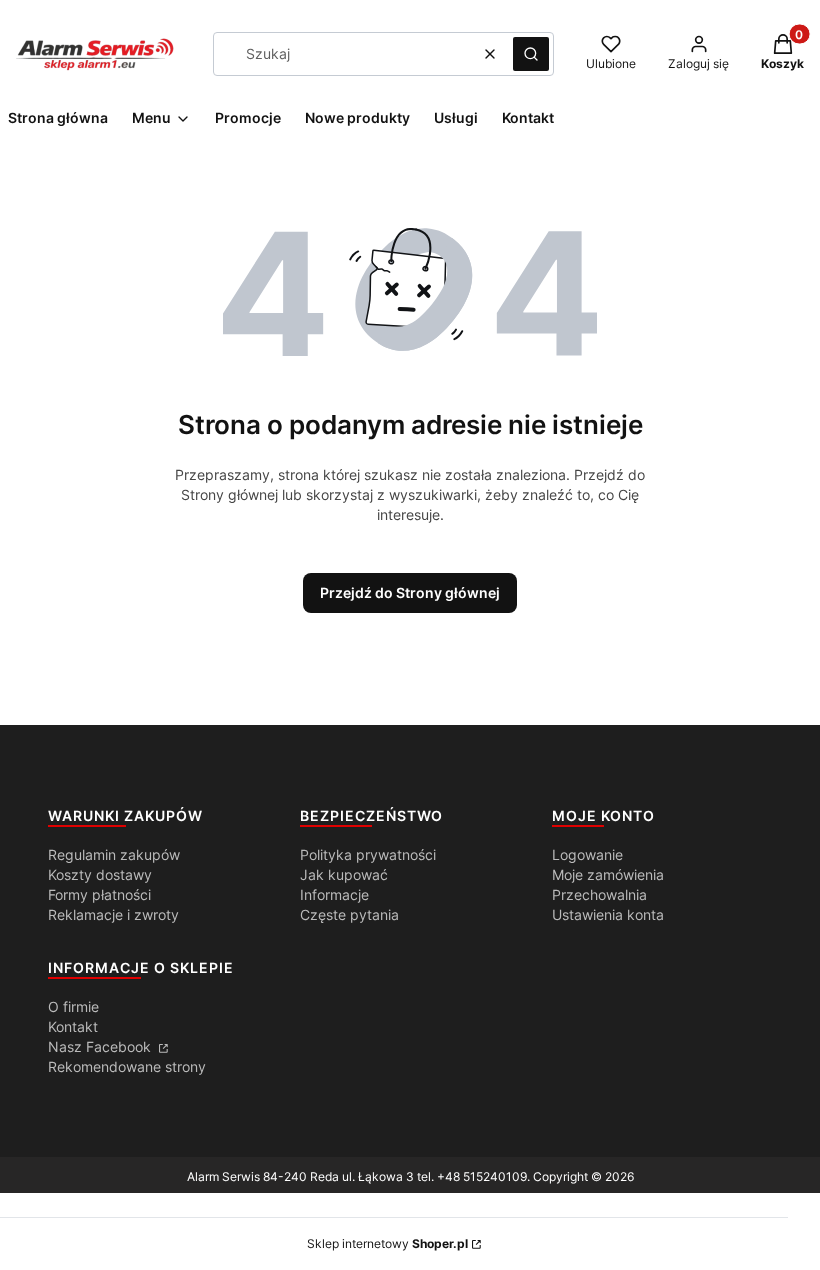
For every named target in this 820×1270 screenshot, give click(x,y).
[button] (531, 54)
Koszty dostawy (100, 874)
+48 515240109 (482, 1176)
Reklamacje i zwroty (113, 914)
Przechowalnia (599, 894)
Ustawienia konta (608, 914)
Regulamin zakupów (114, 854)
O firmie (73, 1006)
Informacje (334, 894)
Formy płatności (99, 894)
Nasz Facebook (101, 1046)
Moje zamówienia (608, 874)
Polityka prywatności (368, 854)
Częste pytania (349, 914)
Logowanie (587, 854)
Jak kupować (344, 874)
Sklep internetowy (387, 1243)
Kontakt (73, 1026)
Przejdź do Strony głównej (410, 592)
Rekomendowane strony (127, 1066)
